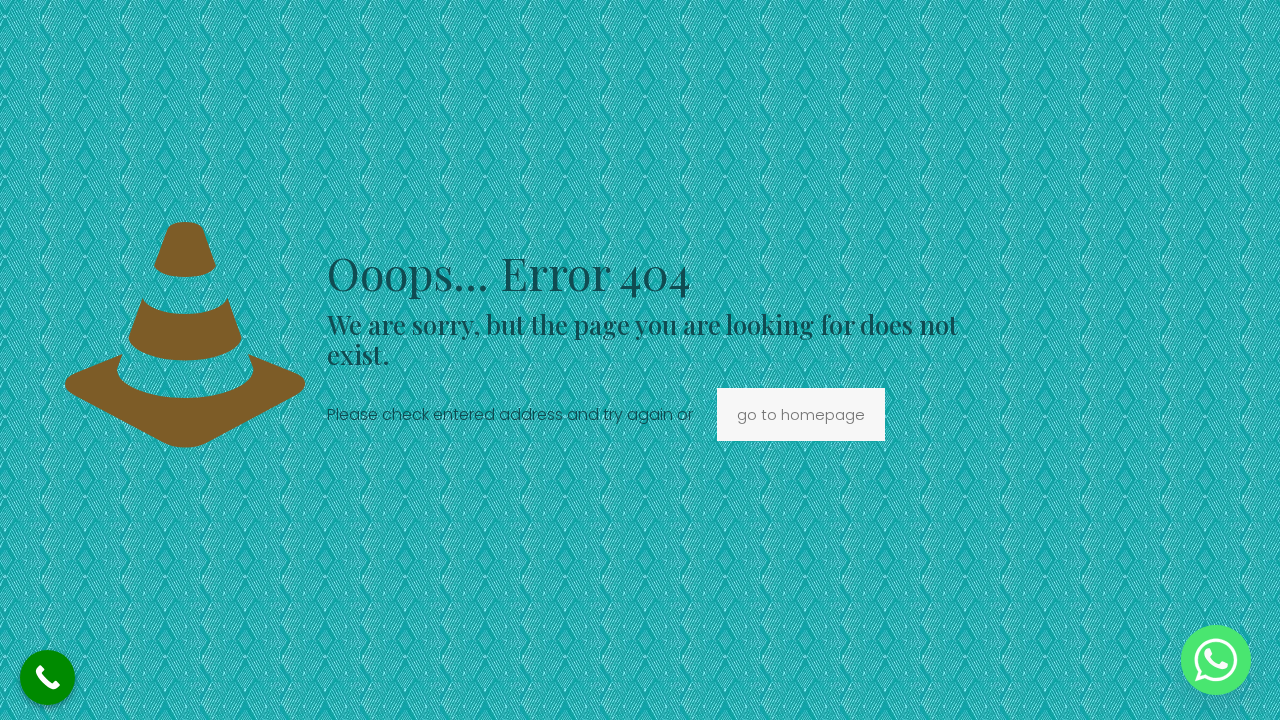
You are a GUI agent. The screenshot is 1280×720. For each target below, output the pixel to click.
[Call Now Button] (47, 677)
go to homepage (801, 414)
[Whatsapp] (1216, 660)
